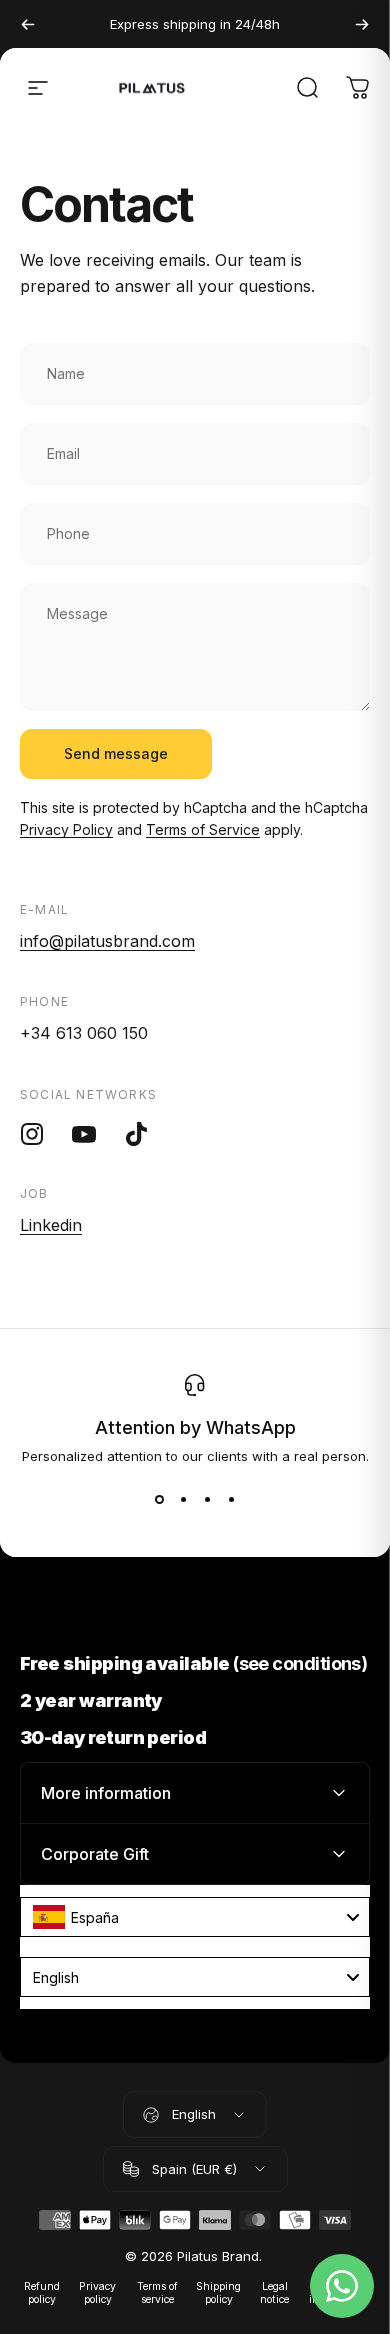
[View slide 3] (207, 1500)
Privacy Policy (66, 829)
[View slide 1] (159, 1500)
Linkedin (51, 1225)
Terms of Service (203, 829)
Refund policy (42, 2293)
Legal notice (274, 2293)
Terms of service (157, 2293)
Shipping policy (218, 2293)
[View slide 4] (231, 1500)
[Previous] (28, 24)
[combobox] (195, 1917)
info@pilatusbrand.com (107, 941)
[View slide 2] (183, 1500)
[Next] (362, 24)
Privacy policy (97, 2293)
